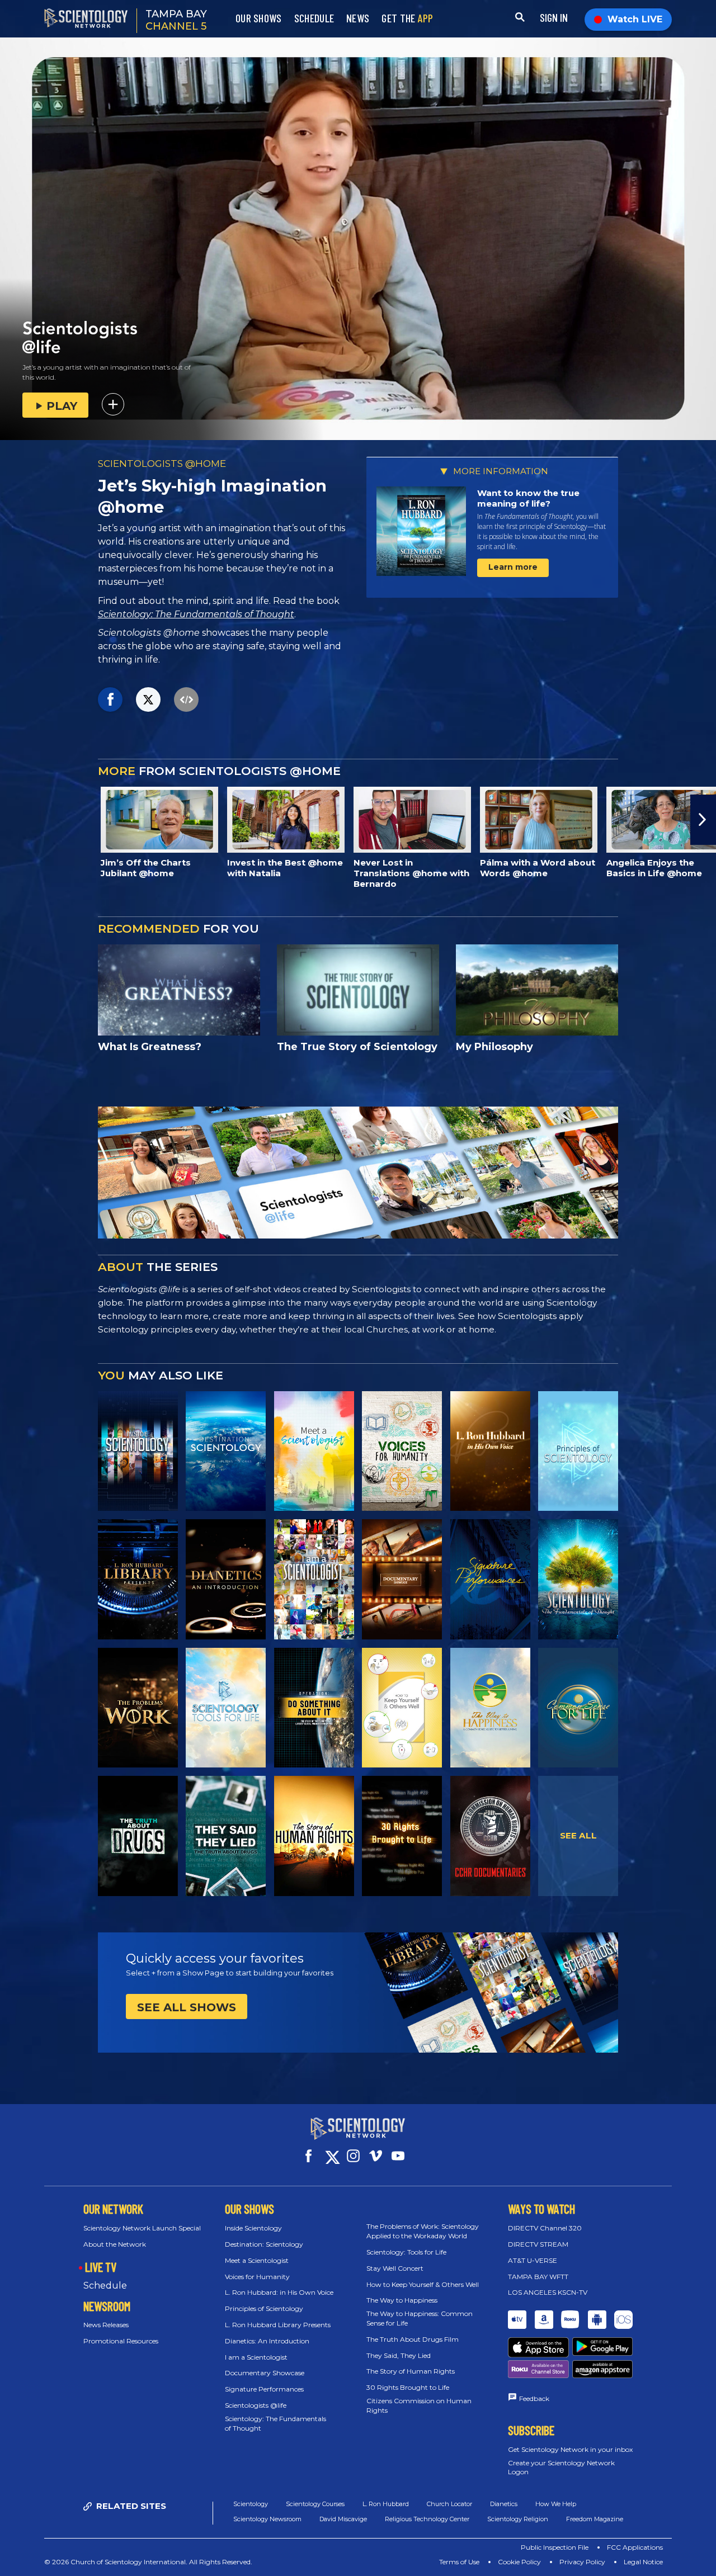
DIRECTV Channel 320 (545, 2228)
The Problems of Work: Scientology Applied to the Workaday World (423, 2231)
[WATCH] (578, 1451)
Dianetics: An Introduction (267, 2341)
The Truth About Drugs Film (413, 2339)
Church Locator (449, 2504)
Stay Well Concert (395, 2268)
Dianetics (504, 2504)
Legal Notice (643, 2562)
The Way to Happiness (402, 2300)
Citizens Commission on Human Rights (419, 2405)
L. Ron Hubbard (386, 2504)
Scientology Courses (315, 2504)
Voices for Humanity (257, 2277)
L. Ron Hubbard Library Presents (278, 2325)
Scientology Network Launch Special (142, 2228)
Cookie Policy (519, 2562)
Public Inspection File (555, 2547)
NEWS (358, 18)
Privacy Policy (582, 2562)
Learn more (513, 567)
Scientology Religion (518, 2519)
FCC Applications (635, 2547)
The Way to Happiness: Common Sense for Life (420, 2318)
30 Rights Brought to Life (408, 2387)
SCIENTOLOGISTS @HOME (162, 464)
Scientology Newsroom (267, 2519)
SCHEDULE (314, 18)
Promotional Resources (121, 2341)
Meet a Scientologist (257, 2260)
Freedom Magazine (595, 2519)
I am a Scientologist (256, 2357)
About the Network (115, 2244)
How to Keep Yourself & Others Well (423, 2284)
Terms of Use (459, 2562)
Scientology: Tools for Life (406, 2252)
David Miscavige (343, 2519)
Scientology (251, 2504)
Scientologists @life (256, 2405)
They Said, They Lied (399, 2355)
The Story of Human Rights (411, 2371)
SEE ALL (578, 1835)
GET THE (407, 18)
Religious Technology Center (427, 2519)
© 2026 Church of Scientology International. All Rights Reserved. (148, 2562)
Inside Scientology (253, 2228)
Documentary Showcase (265, 2373)
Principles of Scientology (264, 2308)
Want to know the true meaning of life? (528, 498)
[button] (13, 820)
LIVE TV (101, 2267)
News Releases (106, 2325)
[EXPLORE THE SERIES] (138, 1451)
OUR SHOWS (259, 18)
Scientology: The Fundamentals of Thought (196, 614)
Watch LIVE (635, 19)
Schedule (105, 2286)
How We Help (556, 2504)
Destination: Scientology (264, 2244)
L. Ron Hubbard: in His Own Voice (279, 2292)
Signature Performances (264, 2389)
